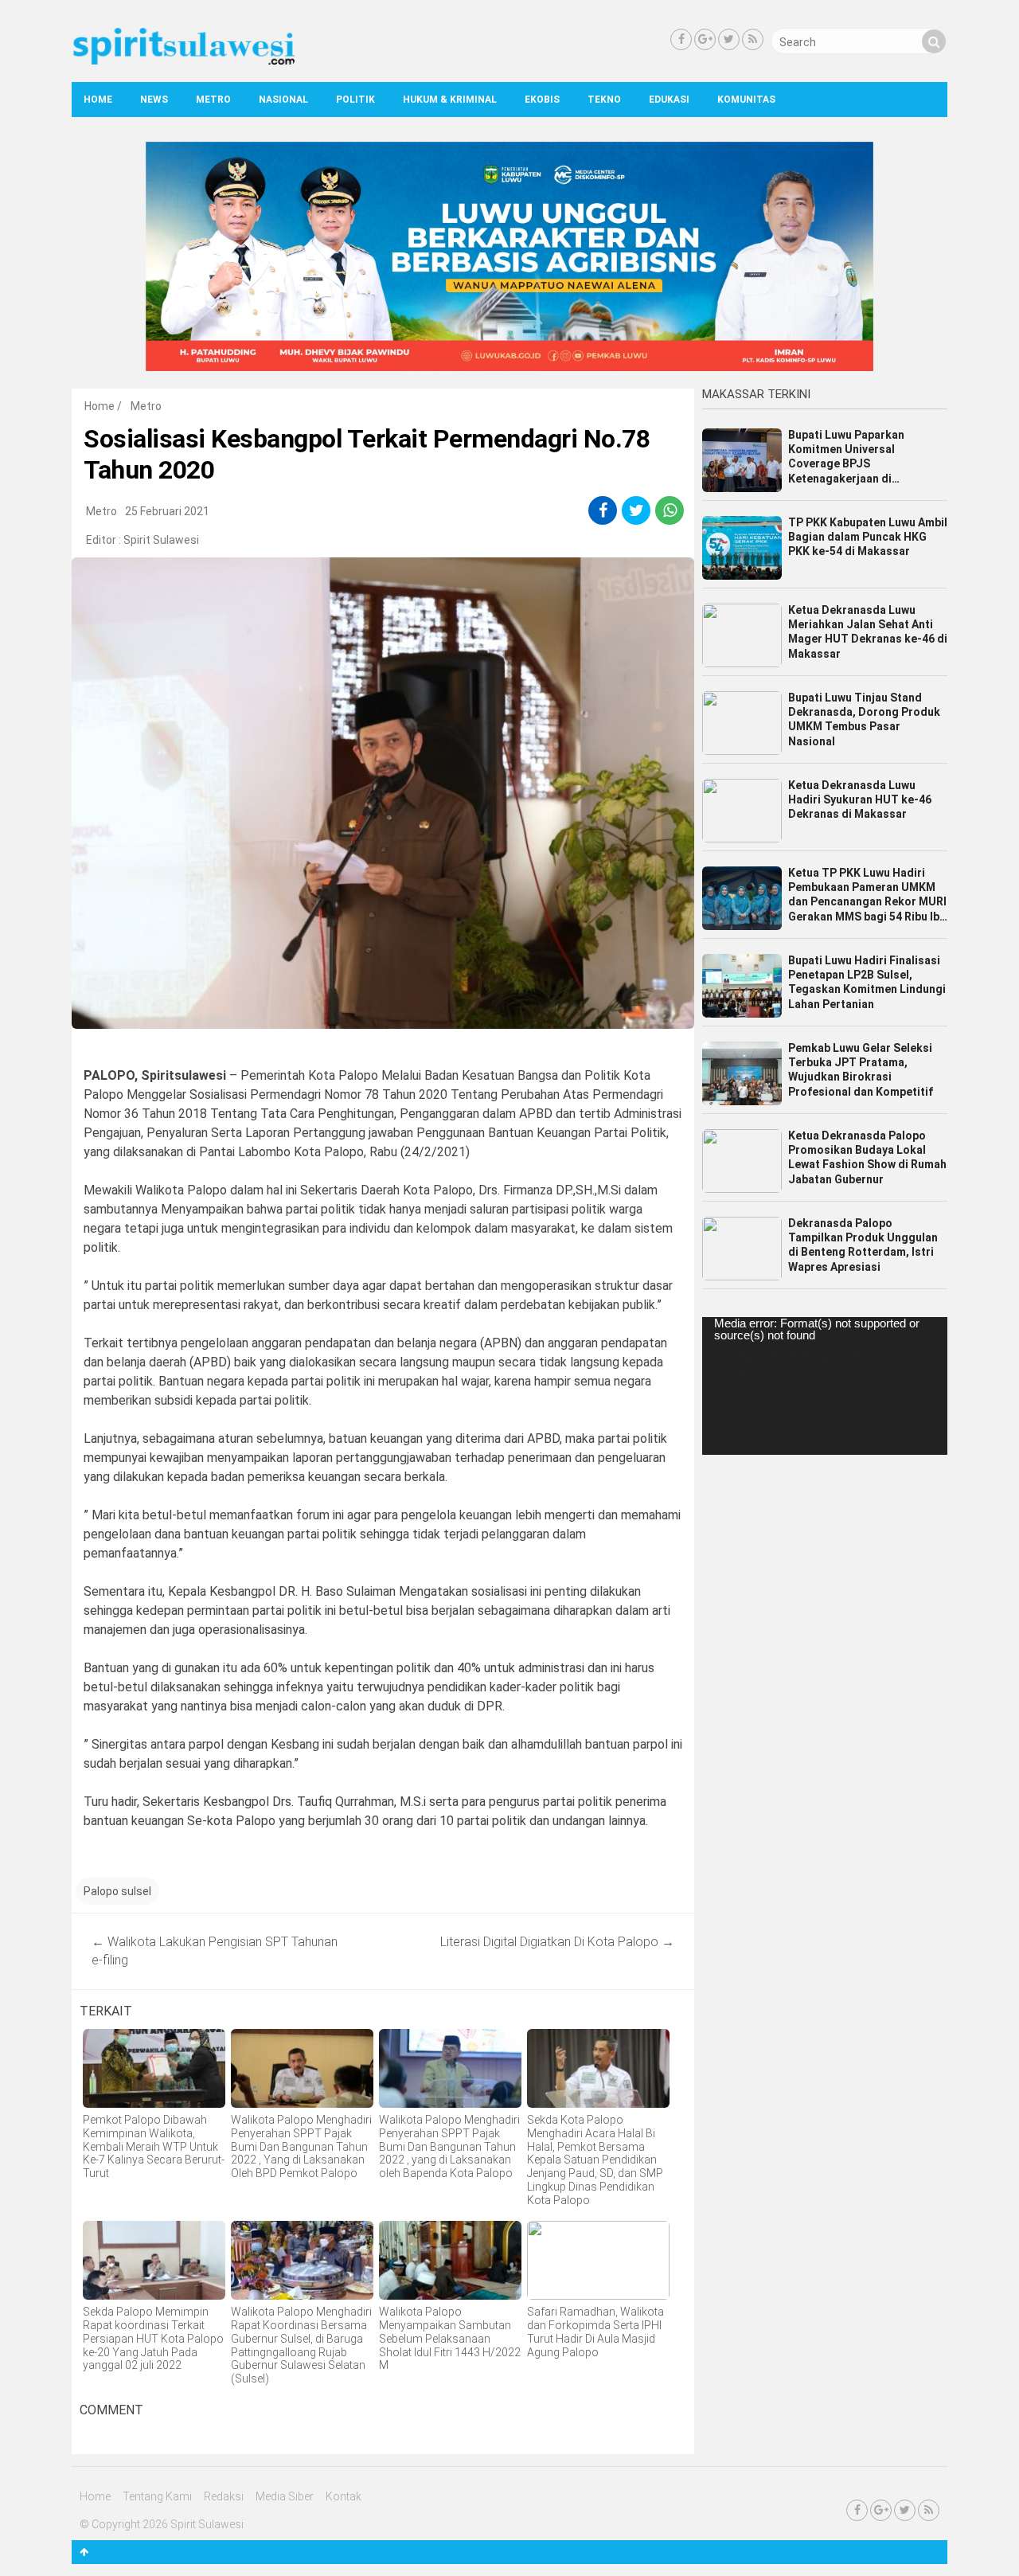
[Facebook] (681, 39)
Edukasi (669, 100)
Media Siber (285, 2496)
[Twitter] (729, 39)
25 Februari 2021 (167, 511)
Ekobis (542, 100)
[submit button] (934, 41)
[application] (825, 1386)
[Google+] (705, 39)
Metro (213, 100)
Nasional (283, 100)
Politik (355, 100)
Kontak (344, 2496)
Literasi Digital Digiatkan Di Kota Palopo (557, 1942)
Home (98, 100)
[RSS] (753, 39)
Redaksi (224, 2496)
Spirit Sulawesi (161, 540)
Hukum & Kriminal (450, 100)
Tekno (604, 100)
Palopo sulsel (117, 1891)
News (154, 100)
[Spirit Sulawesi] (183, 61)
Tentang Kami (157, 2496)
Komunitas (746, 100)
